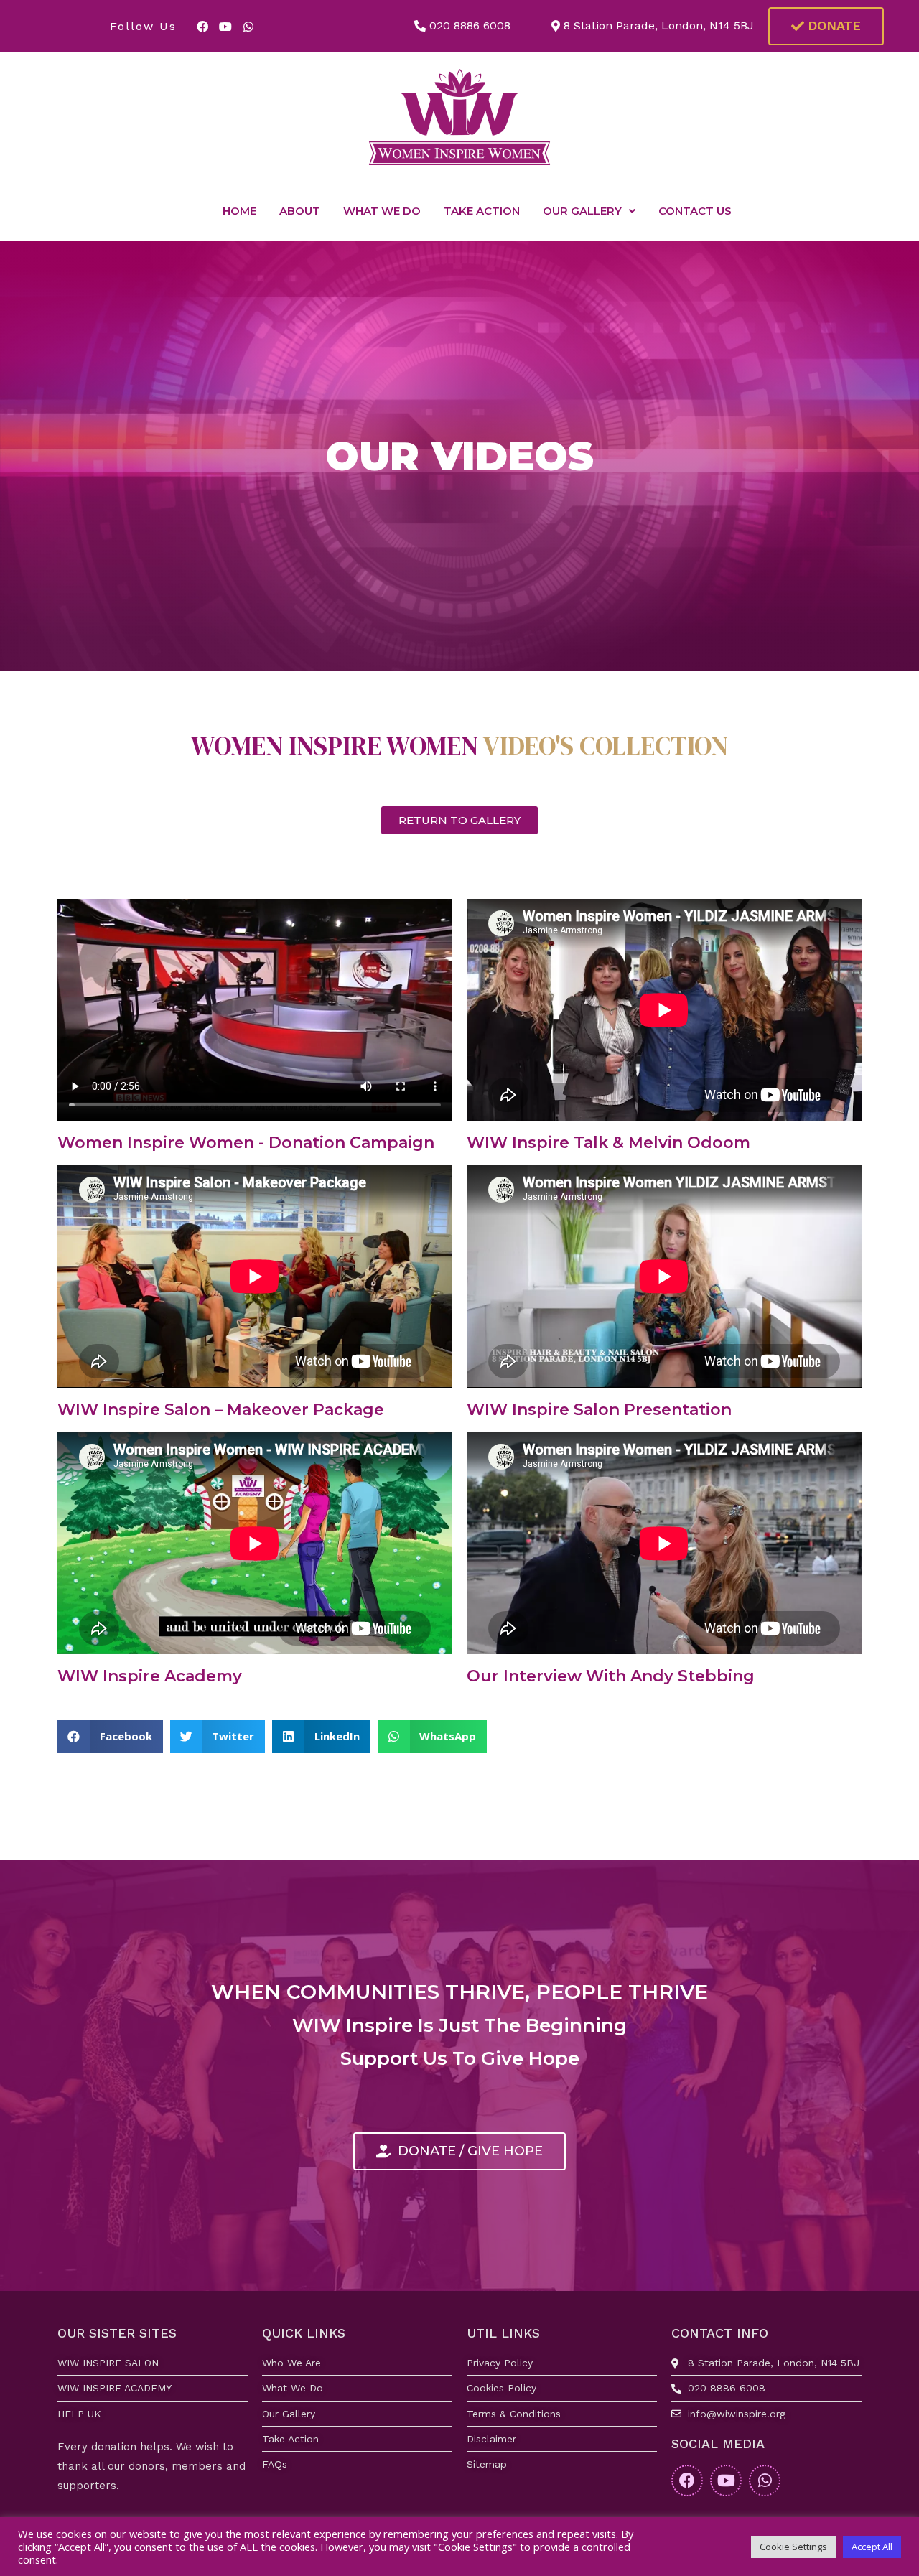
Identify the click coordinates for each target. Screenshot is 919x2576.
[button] (826, 26)
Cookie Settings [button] (793, 2547)
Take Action (482, 211)
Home (239, 211)
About (300, 211)
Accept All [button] (872, 2547)
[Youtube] (225, 27)
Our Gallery (582, 211)
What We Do (382, 211)
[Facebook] (202, 27)
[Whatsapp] (248, 27)
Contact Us (695, 211)
